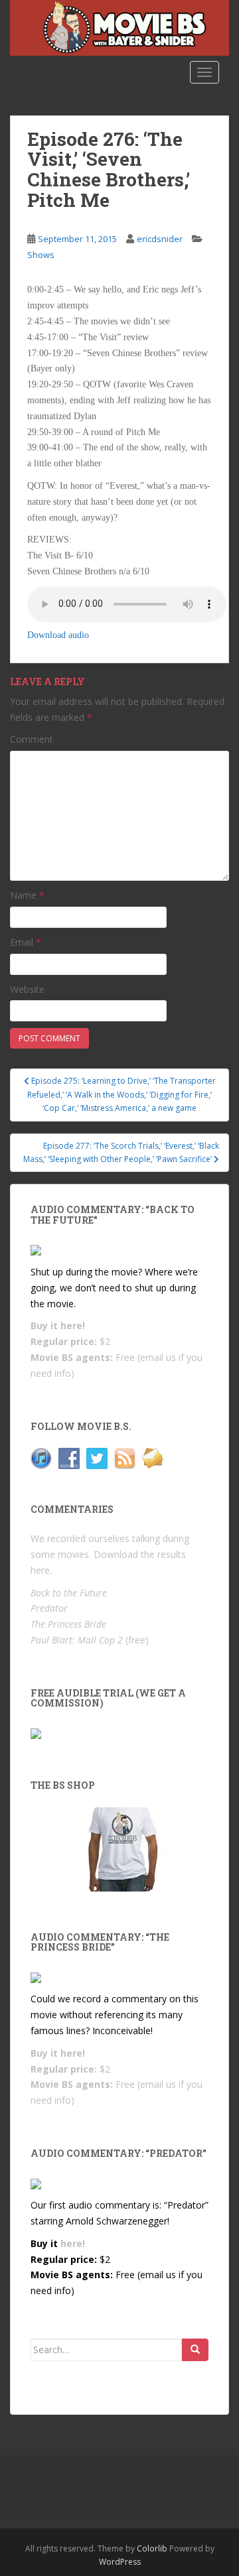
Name (27, 895)
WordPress (120, 2562)
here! (73, 1325)
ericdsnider (160, 239)
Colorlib (152, 2548)
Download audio (58, 635)
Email (26, 942)
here (40, 1570)
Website (27, 989)
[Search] (195, 2350)
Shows (41, 255)
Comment (32, 739)
